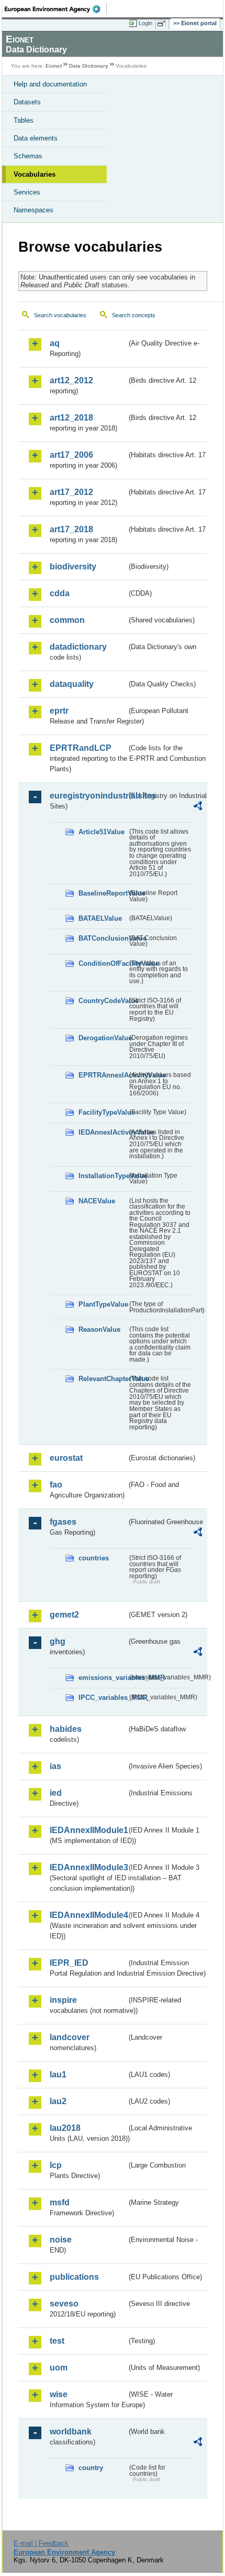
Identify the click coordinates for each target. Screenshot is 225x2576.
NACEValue (97, 1201)
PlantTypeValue (103, 1304)
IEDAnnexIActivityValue (103, 1132)
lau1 (58, 2074)
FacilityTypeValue (103, 1112)
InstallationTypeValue (103, 1176)
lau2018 (65, 2128)
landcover (70, 2037)
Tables (24, 120)
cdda (60, 593)
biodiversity (73, 567)
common (67, 620)
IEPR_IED (69, 1963)
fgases (63, 1522)
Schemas (28, 156)
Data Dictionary (89, 66)
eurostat (66, 1458)
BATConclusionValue (103, 938)
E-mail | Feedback (41, 2543)
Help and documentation (50, 84)
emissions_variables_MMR (103, 1678)
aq (55, 343)
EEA (56, 9)
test (57, 2341)
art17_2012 (71, 492)
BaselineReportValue (103, 893)
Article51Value (102, 832)
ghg (58, 1641)
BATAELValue (100, 918)
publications (74, 2277)
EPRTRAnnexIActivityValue (103, 1075)
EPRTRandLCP (81, 748)
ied (56, 1793)
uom (59, 2368)
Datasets (27, 102)
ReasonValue (99, 1329)
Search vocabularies (60, 315)
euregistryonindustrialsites (88, 796)
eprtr (59, 711)
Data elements (36, 138)
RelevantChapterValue (103, 1379)
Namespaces (33, 210)
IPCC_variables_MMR (103, 1697)
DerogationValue (103, 1038)
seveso (64, 2304)
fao (56, 1485)
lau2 (58, 2101)
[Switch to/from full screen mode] (163, 24)
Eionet (54, 66)
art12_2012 (71, 380)
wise (59, 2394)
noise (61, 2240)
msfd (60, 2202)
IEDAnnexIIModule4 (88, 1915)
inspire (63, 2000)
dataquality (72, 684)
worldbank (71, 2432)
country (91, 2468)
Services (27, 192)
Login (145, 23)
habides (66, 1729)
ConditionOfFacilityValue (103, 963)
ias (55, 1766)
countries (94, 1558)
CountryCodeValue (103, 1001)
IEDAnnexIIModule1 (88, 1830)
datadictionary (78, 647)
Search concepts (134, 315)
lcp (56, 2165)
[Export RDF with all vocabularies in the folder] (198, 807)
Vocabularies (35, 174)
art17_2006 (71, 455)
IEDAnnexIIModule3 (88, 1867)
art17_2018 (71, 529)
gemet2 (64, 1615)
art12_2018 (71, 418)
